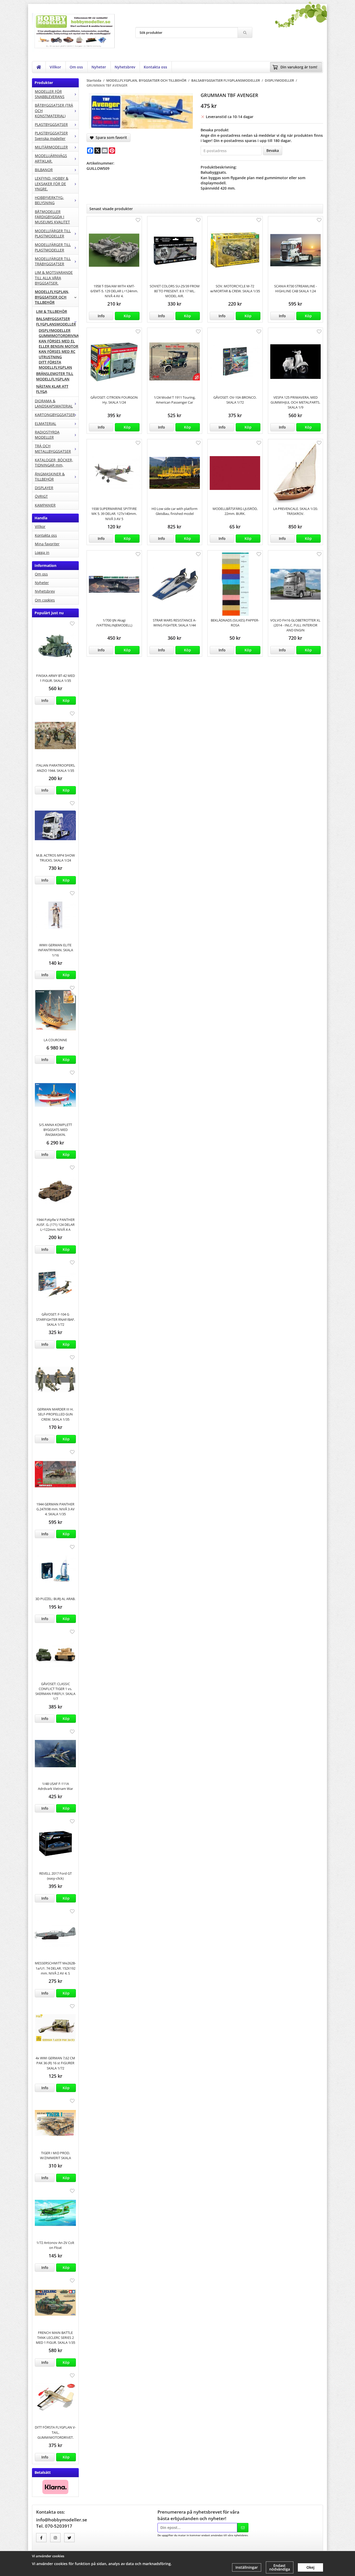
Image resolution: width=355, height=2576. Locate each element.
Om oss (76, 67)
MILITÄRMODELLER (51, 147)
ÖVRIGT (41, 496)
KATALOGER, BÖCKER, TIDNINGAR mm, (54, 462)
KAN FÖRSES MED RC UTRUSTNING (57, 354)
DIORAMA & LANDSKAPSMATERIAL (54, 403)
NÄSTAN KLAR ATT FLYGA (52, 389)
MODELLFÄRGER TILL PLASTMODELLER (53, 233)
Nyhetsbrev (125, 67)
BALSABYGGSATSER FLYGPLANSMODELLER (56, 321)
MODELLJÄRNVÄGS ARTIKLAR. (51, 158)
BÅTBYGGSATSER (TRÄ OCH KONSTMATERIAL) (54, 111)
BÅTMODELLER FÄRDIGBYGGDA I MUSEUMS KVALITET (52, 217)
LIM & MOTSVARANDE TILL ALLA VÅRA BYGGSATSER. (54, 278)
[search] (245, 33)
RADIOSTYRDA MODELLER (47, 435)
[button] (66, 701)
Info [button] (45, 700)
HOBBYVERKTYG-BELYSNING (49, 200)
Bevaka (273, 150)
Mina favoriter (47, 544)
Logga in (42, 552)
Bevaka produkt (215, 130)
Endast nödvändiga (280, 2567)
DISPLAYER (44, 488)
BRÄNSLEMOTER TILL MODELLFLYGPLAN (55, 376)
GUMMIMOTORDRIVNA (59, 336)
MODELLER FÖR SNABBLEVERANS (50, 94)
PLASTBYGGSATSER (51, 124)
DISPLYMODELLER (55, 330)
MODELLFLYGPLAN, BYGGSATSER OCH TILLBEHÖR (52, 297)
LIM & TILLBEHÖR (52, 311)
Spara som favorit (110, 137)
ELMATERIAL (45, 423)
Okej (310, 2567)
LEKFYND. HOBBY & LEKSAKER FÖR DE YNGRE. (52, 184)
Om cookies (45, 600)
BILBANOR (44, 170)
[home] (39, 67)
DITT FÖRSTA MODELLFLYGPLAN (55, 365)
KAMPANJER (45, 505)
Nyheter (99, 67)
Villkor (55, 67)
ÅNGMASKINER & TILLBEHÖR (50, 477)
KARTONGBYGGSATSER (55, 415)
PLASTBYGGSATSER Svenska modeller (51, 136)
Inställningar (247, 2567)
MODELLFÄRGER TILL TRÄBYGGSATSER (53, 261)
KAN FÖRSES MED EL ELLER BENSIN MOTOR (58, 344)
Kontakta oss (155, 67)
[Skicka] (243, 2528)
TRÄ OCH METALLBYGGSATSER (53, 448)
